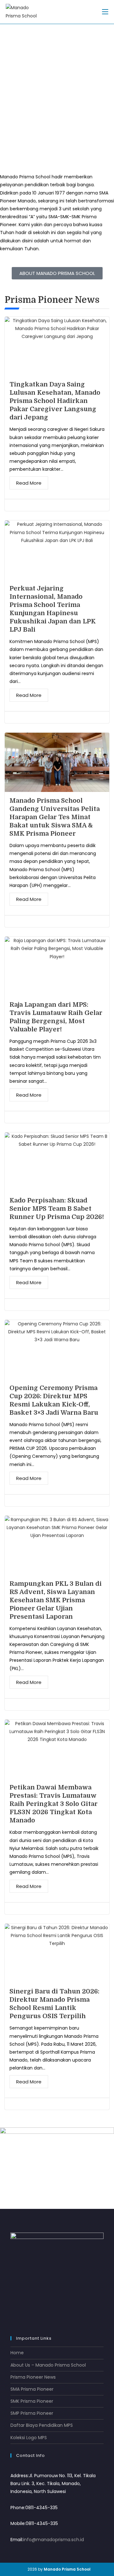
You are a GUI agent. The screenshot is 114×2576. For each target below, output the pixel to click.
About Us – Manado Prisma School (48, 2365)
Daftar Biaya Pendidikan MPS (42, 2425)
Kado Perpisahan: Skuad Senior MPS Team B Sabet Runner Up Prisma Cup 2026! (57, 1209)
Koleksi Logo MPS (29, 2438)
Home (17, 2353)
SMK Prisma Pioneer (32, 2401)
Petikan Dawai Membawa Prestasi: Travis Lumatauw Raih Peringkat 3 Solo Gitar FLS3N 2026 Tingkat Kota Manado (54, 1804)
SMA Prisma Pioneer (32, 2389)
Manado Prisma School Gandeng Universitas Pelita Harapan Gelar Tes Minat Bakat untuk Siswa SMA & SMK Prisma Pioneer (55, 817)
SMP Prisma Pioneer (32, 2413)
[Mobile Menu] (105, 12)
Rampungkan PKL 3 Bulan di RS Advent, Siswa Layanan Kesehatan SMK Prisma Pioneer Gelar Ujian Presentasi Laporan (56, 1600)
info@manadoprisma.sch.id (54, 2540)
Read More (29, 483)
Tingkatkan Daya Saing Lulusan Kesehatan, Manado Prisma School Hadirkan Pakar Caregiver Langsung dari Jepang (55, 401)
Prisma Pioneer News (33, 2377)
